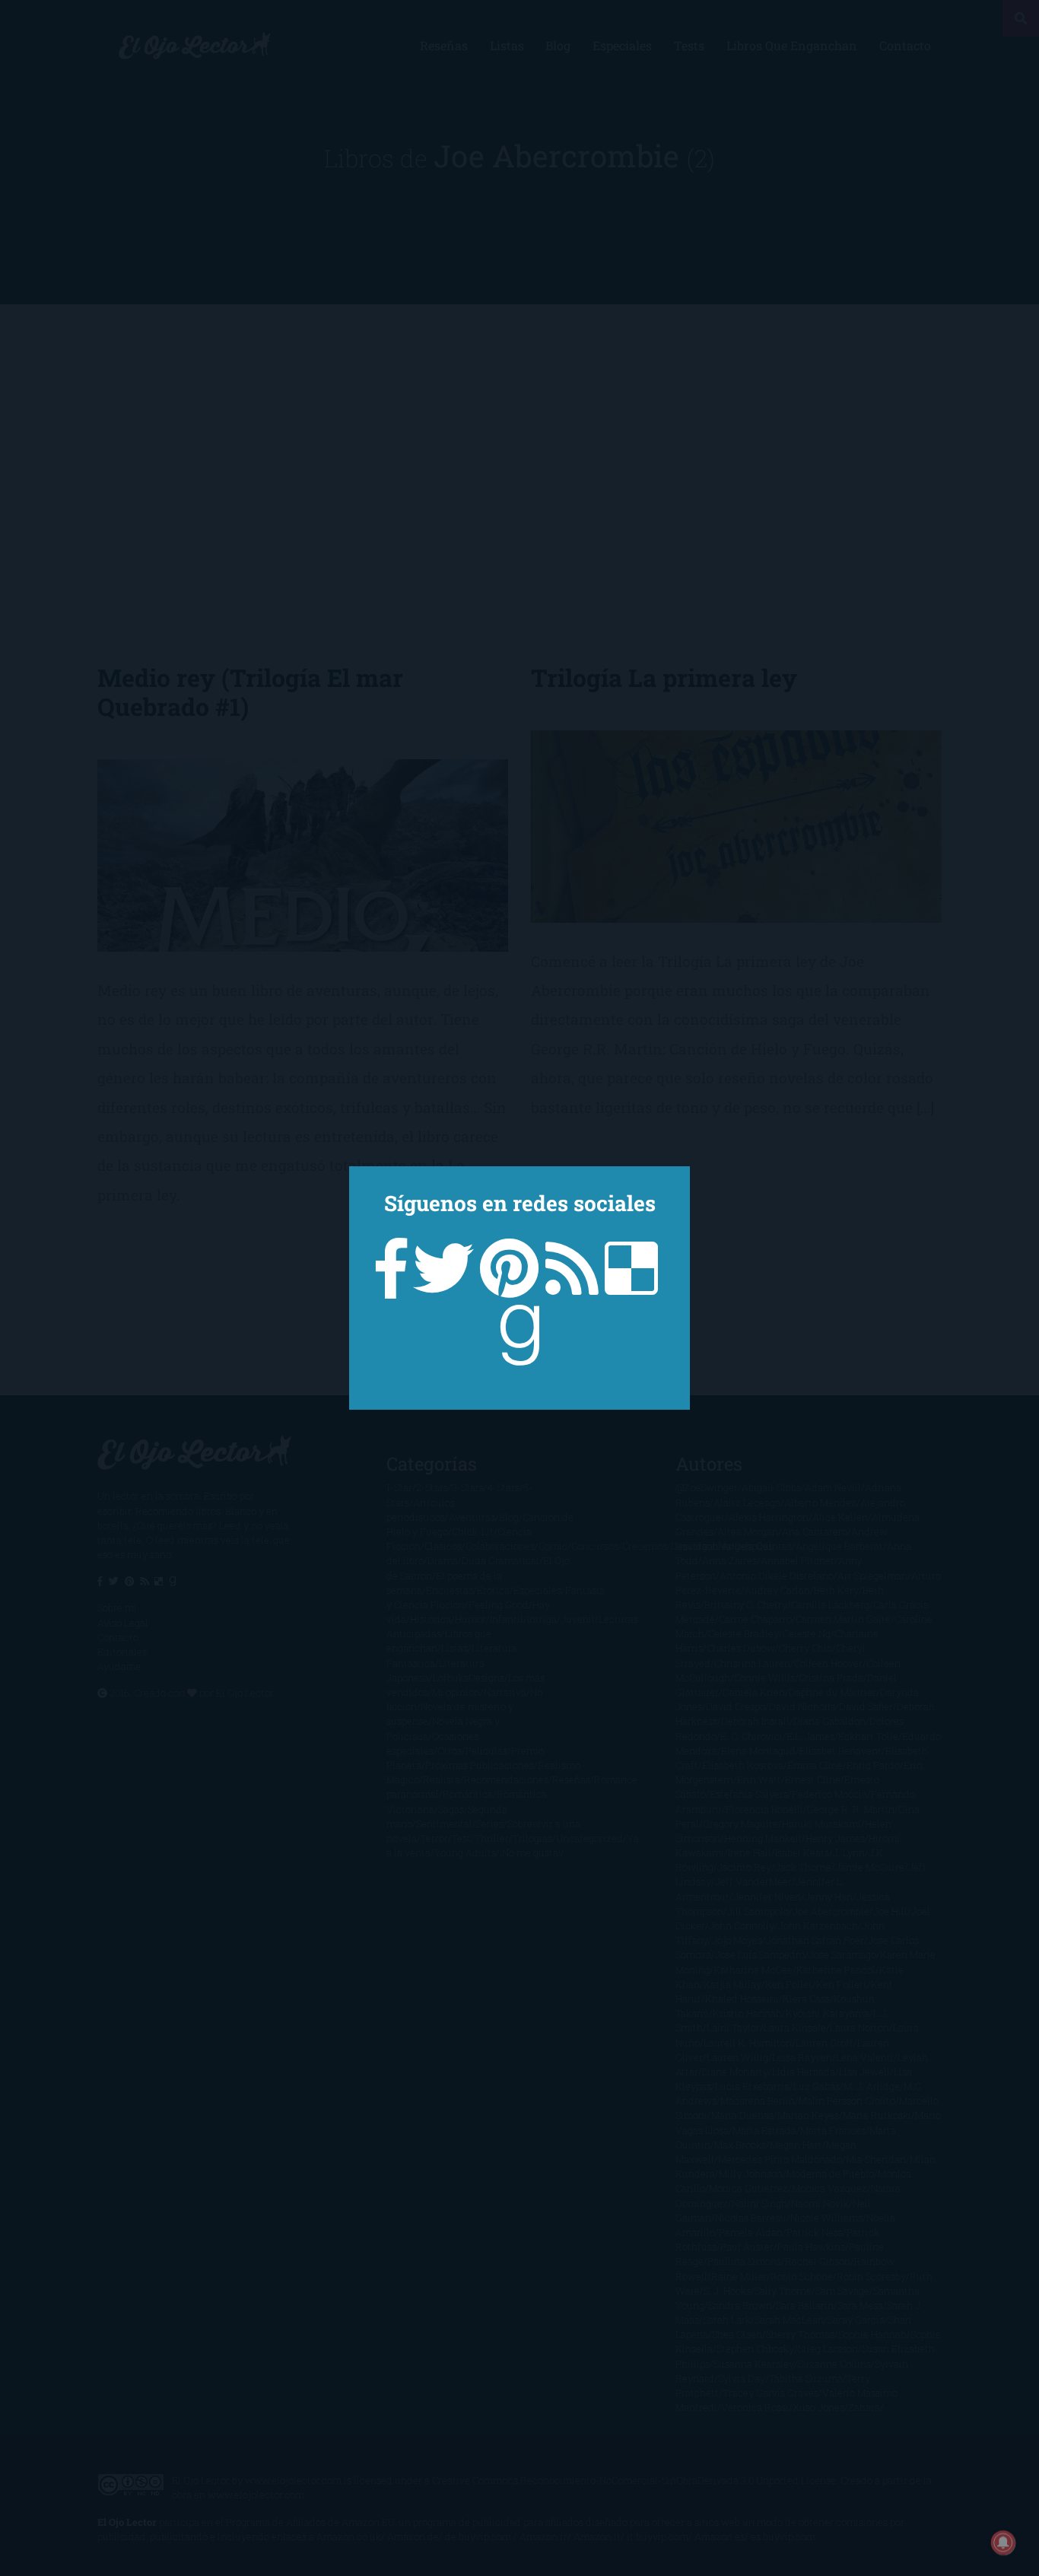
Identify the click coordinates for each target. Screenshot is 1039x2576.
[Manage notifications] (1003, 2543)
